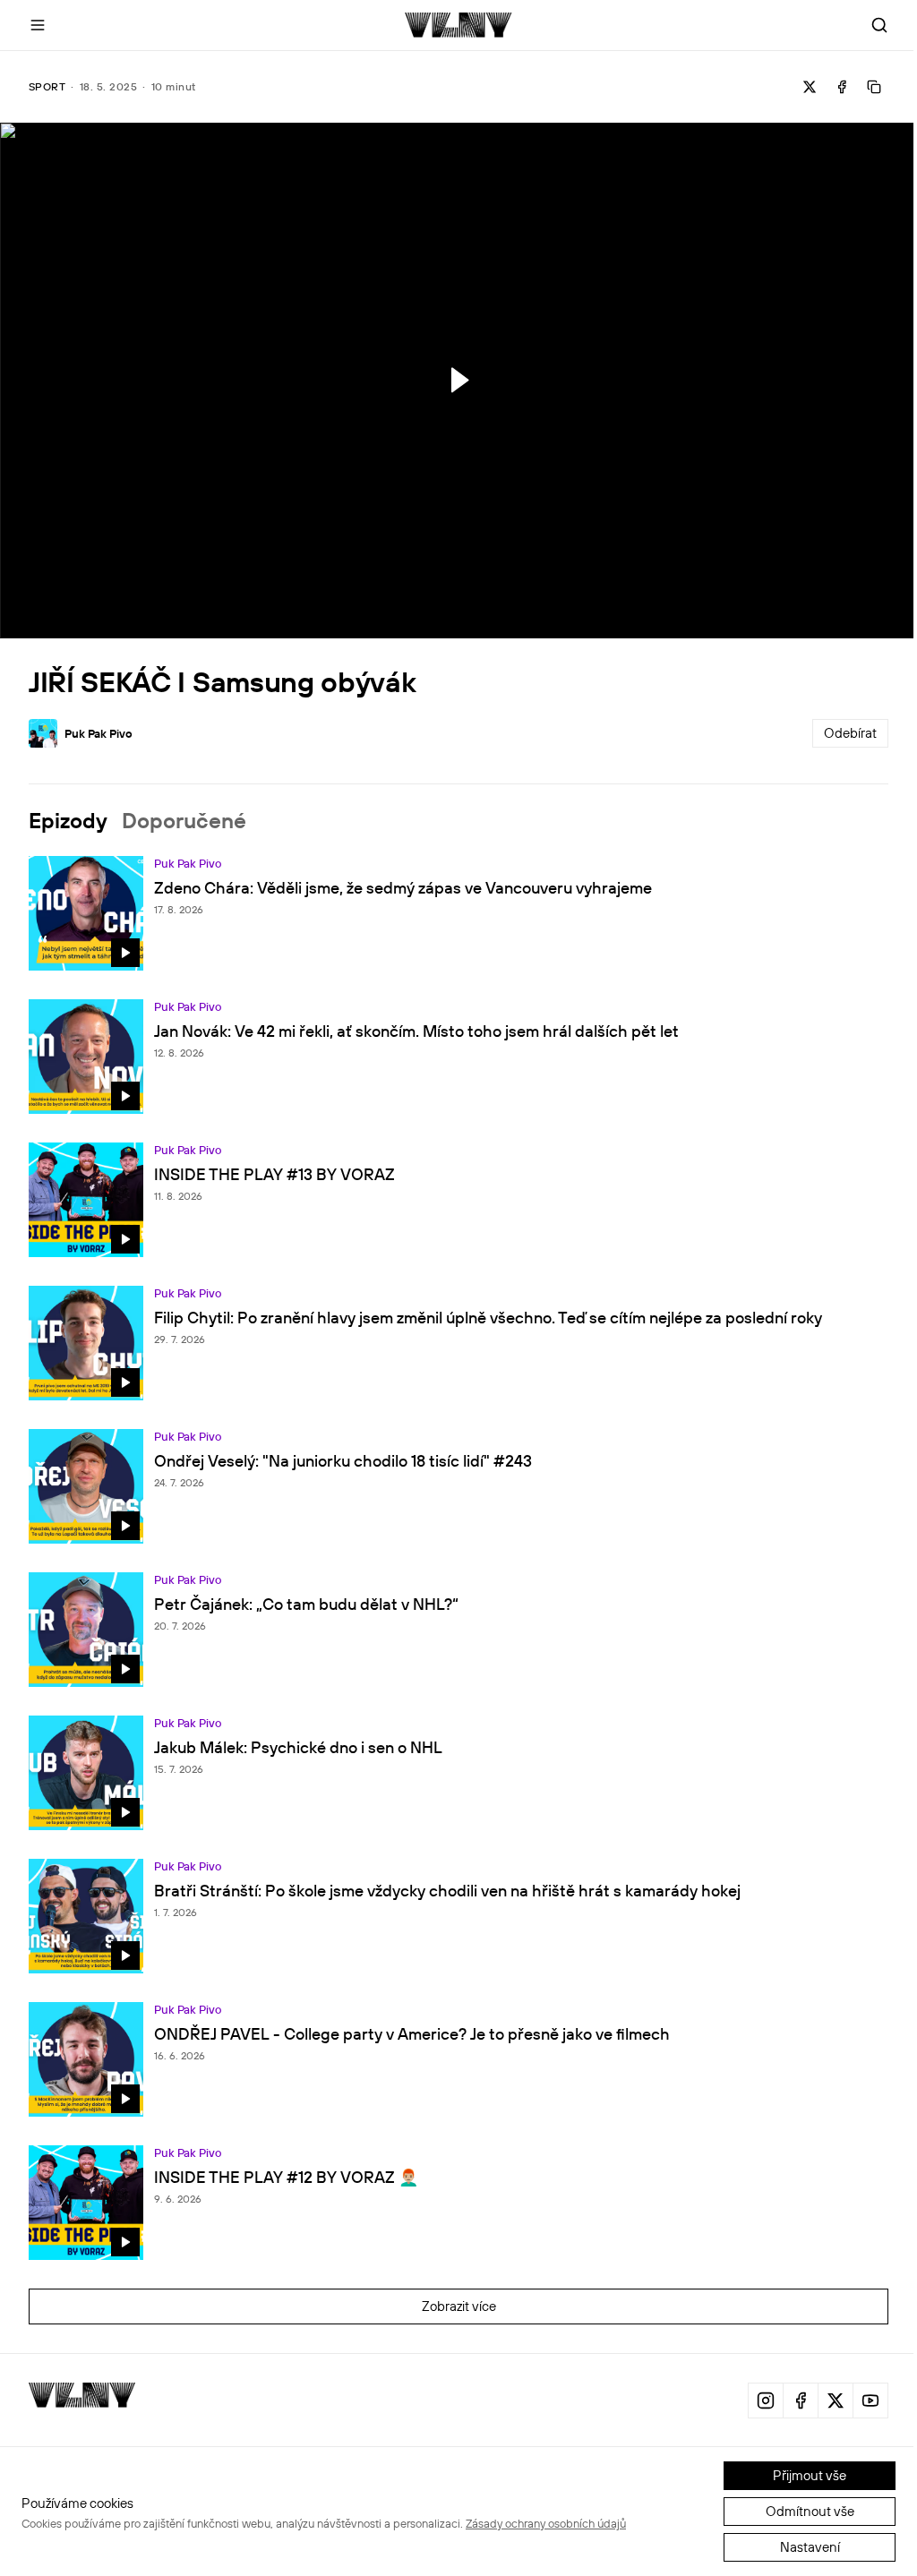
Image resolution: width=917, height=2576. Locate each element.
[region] (458, 381)
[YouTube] (870, 2401)
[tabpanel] (458, 1605)
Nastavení (810, 2547)
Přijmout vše (810, 2475)
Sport (47, 86)
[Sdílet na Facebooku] (842, 87)
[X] (836, 2401)
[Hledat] (879, 25)
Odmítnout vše (810, 2511)
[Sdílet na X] (810, 87)
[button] (458, 380)
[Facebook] (801, 2401)
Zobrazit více (459, 2306)
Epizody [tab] (68, 820)
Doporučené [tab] (184, 820)
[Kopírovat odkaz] (874, 87)
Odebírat (850, 733)
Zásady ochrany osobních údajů (546, 2523)
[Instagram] (766, 2401)
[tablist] (458, 820)
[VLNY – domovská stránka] (458, 25)
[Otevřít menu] (38, 25)
